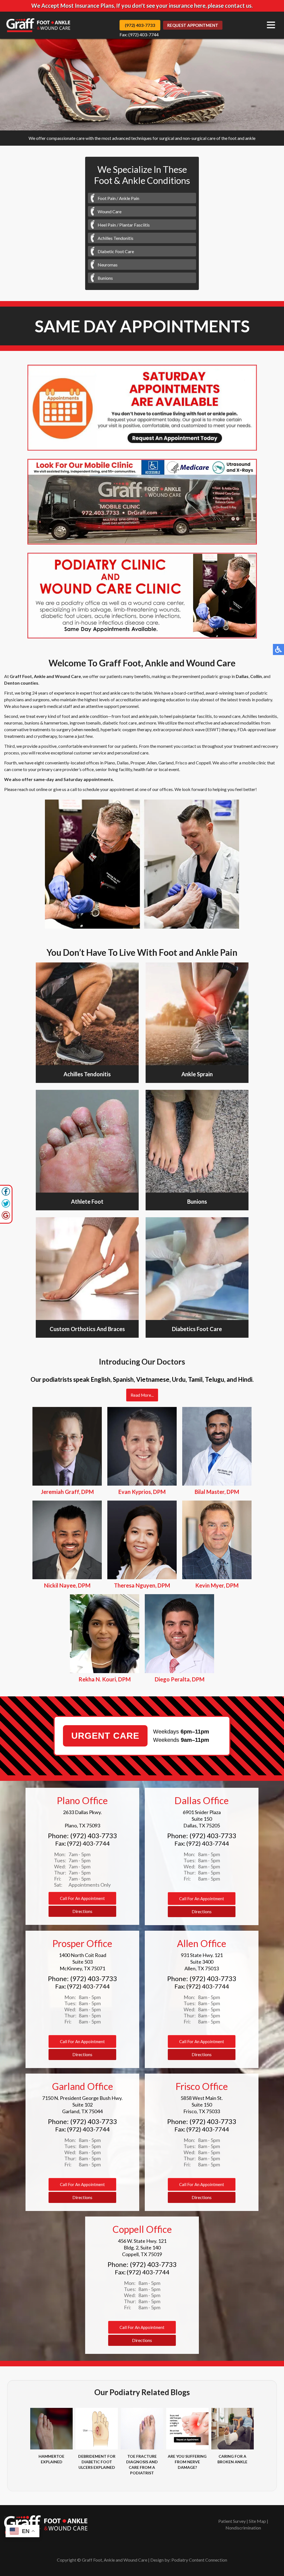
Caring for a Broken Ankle (232, 2459)
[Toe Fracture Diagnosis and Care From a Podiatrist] (142, 2429)
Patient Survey (232, 2521)
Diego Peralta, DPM (180, 1679)
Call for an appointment (82, 1898)
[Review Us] (6, 1218)
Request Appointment (193, 25)
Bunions (105, 278)
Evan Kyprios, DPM (142, 1492)
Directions (82, 1911)
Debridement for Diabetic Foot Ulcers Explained (97, 2462)
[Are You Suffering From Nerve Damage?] (187, 2429)
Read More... (142, 1395)
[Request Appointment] (142, 408)
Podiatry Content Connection (199, 2560)
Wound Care (110, 211)
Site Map (257, 2521)
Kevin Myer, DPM (217, 1585)
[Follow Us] (6, 1206)
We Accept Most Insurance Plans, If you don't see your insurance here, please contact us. (142, 6)
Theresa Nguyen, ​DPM (142, 1585)
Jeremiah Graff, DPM (67, 1492)
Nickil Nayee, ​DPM (67, 1585)
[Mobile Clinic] (142, 502)
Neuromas (108, 265)
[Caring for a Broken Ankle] (233, 2429)
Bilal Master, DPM (217, 1492)
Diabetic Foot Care (116, 251)
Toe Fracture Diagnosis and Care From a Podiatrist (142, 2465)
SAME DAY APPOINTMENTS (142, 326)
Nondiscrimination (243, 2528)
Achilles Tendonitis (116, 238)
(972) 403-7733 (140, 25)
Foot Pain (107, 198)
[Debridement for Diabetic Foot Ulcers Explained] (97, 2429)
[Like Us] (6, 1194)
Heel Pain (107, 225)
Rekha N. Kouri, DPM (105, 1679)
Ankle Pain (129, 198)
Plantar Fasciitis (135, 225)
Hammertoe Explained (51, 2459)
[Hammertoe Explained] (51, 2429)
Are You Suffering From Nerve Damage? (187, 2462)
